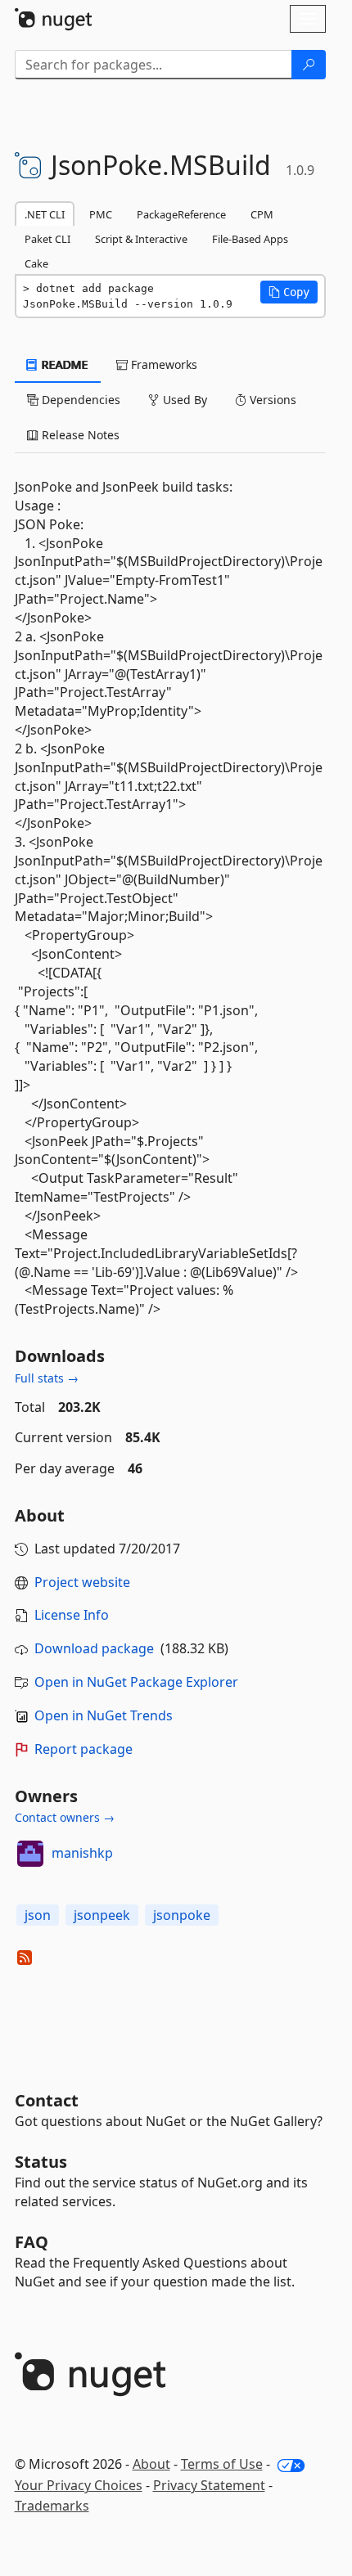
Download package (94, 1648)
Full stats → (47, 1378)
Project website (82, 1582)
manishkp (82, 1853)
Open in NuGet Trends (104, 1715)
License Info (72, 1615)
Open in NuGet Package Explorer (136, 1682)
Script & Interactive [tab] (141, 239)
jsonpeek (102, 1915)
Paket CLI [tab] (47, 239)
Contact (47, 2100)
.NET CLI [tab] (45, 214)
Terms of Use (222, 2464)
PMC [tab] (101, 214)
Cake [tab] (36, 263)
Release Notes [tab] (79, 435)
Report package (83, 1749)
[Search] (309, 65)
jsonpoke (182, 1915)
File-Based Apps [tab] (250, 239)
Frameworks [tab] (162, 364)
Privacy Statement (209, 2485)
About (151, 2464)
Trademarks (52, 2506)
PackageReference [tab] (181, 214)
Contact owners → (65, 1817)
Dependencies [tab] (79, 400)
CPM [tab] (262, 214)
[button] (289, 292)
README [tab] (63, 364)
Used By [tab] (183, 400)
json (38, 1915)
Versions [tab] (271, 400)
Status (41, 2162)
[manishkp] (30, 1854)
